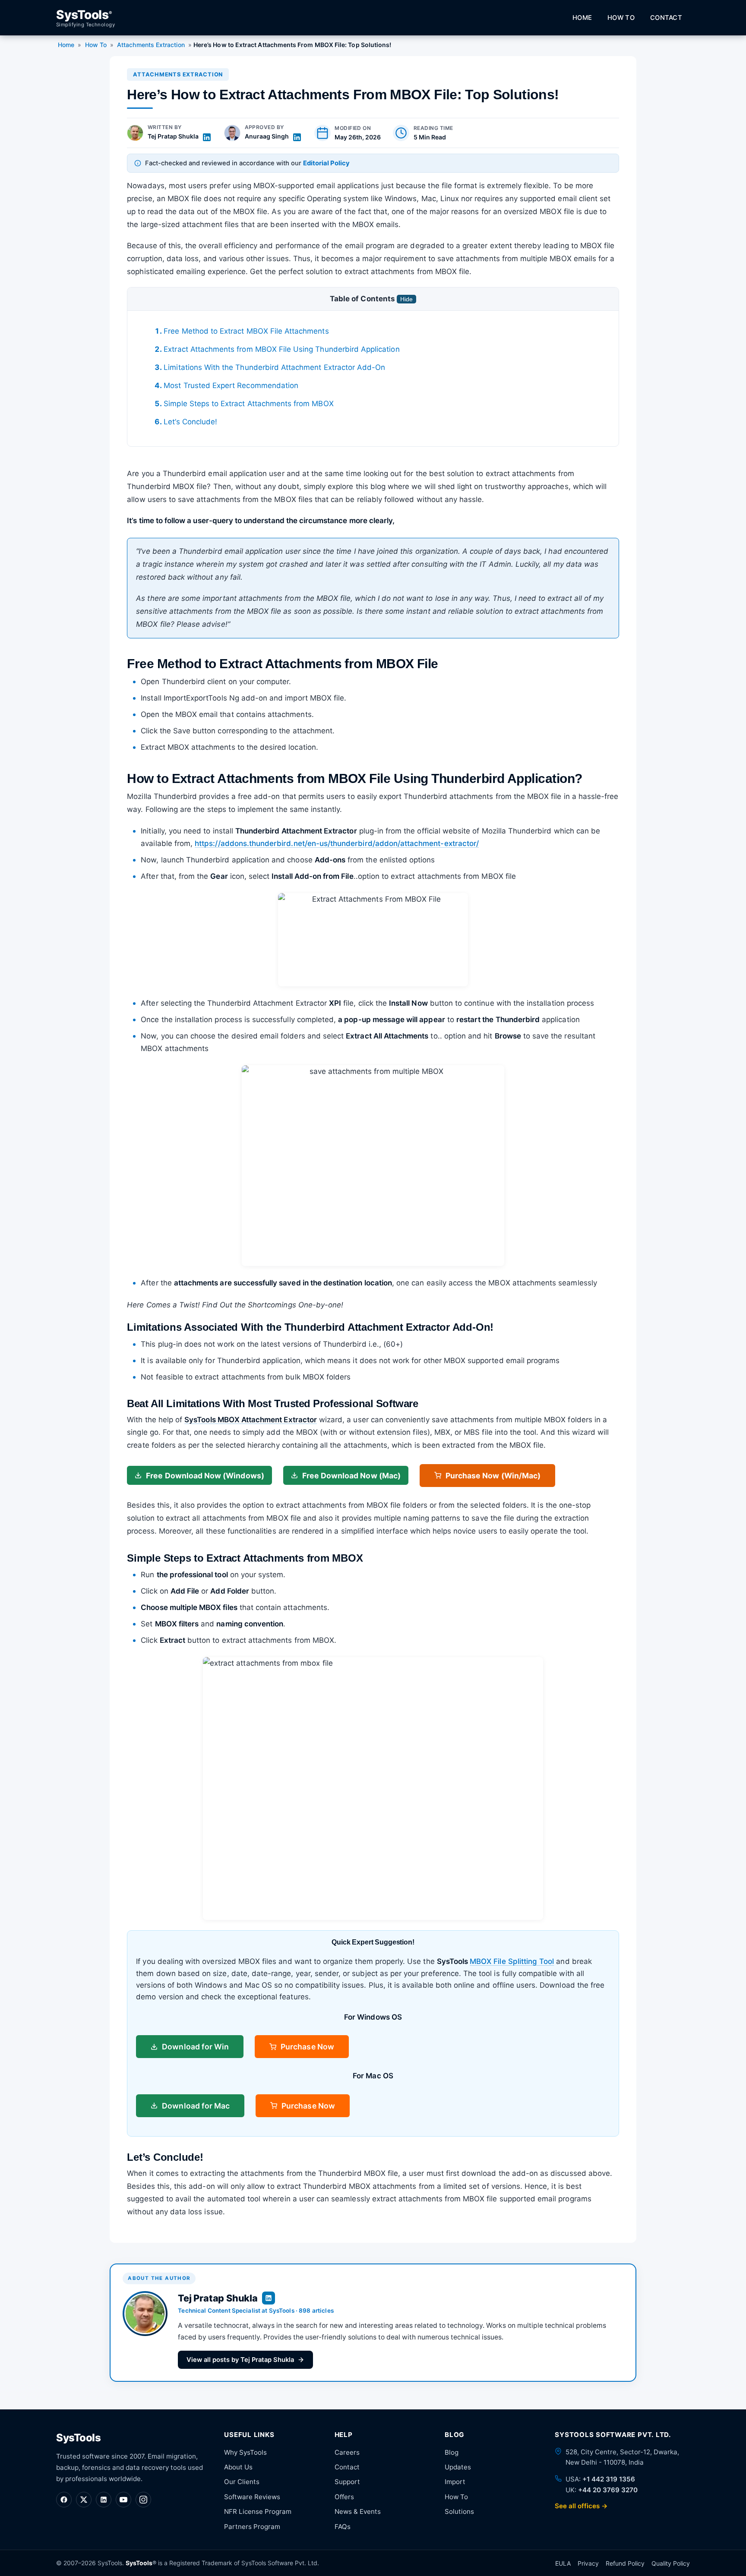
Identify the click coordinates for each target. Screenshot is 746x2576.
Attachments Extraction (151, 45)
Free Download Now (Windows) (205, 1476)
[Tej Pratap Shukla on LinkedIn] (207, 137)
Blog (452, 2452)
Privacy (588, 2563)
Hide (406, 299)
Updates (458, 2467)
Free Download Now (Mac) (351, 1476)
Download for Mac (196, 2106)
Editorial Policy (326, 163)
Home (582, 18)
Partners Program (252, 2527)
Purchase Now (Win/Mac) (493, 1476)
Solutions (459, 2511)
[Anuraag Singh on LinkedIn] (297, 137)
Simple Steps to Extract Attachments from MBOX (248, 404)
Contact (666, 18)
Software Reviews (252, 2497)
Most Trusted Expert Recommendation (231, 385)
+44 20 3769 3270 (608, 2490)
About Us (238, 2467)
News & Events (358, 2511)
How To (621, 18)
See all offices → (581, 2506)
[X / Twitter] (84, 2500)
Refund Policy (625, 2563)
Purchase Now (307, 2047)
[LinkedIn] (104, 2500)
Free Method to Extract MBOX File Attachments (246, 331)
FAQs (343, 2527)
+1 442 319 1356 (609, 2479)
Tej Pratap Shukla (173, 136)
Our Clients (242, 2482)
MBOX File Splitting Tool (512, 1961)
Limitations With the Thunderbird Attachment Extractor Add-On (274, 367)
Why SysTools (245, 2452)
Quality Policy (671, 2563)
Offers (344, 2497)
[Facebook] (64, 2500)
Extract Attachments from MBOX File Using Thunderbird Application (281, 349)
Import (455, 2482)
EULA (563, 2563)
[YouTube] (123, 2500)
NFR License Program (258, 2511)
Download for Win (195, 2047)
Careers (347, 2452)
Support (347, 2482)
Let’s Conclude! (190, 422)
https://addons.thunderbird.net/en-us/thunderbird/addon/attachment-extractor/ (337, 843)
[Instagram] (143, 2500)
